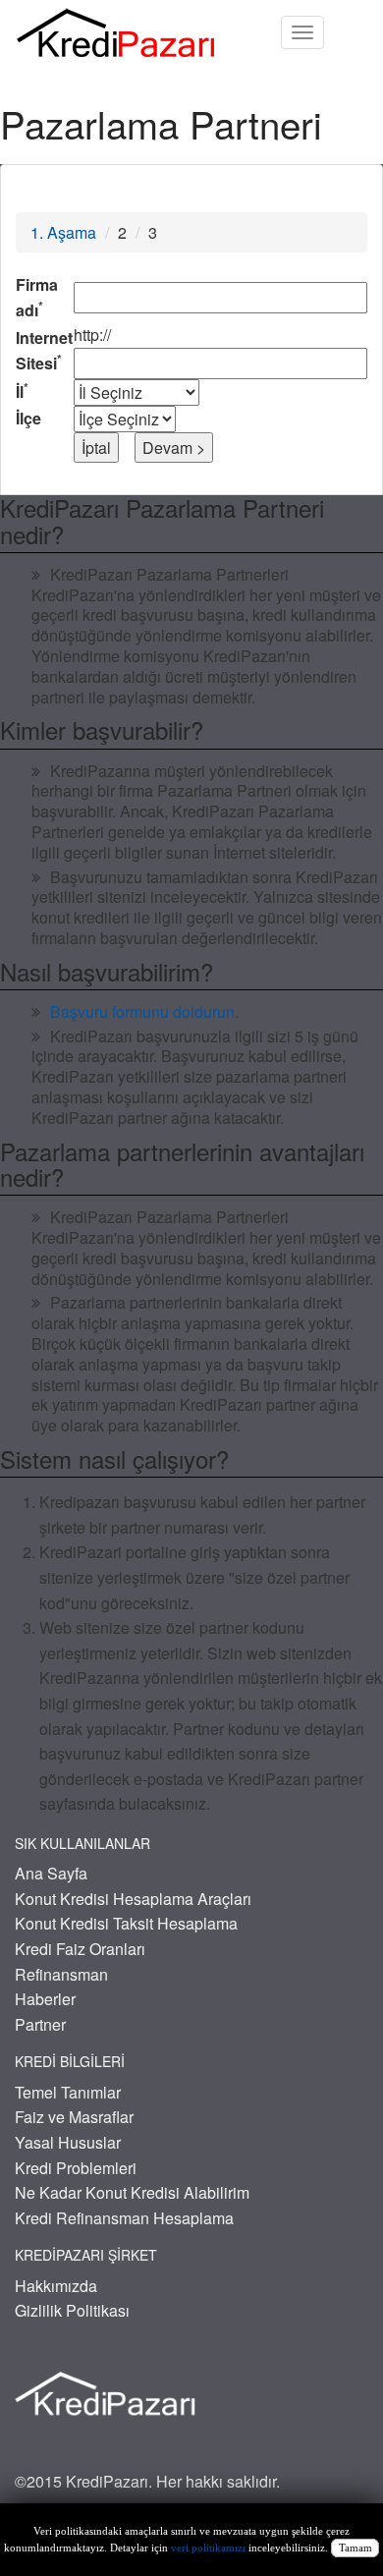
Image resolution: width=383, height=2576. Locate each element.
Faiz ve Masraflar (74, 2117)
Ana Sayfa (51, 1873)
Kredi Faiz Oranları (80, 1949)
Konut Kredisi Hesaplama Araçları (133, 1899)
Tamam (356, 2548)
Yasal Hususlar (68, 2142)
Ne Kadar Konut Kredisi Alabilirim (132, 2192)
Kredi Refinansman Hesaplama (124, 2218)
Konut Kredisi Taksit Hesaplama (126, 1923)
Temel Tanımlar (68, 2092)
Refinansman (61, 1974)
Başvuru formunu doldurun (142, 1011)
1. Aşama (63, 232)
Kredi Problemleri (76, 2168)
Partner (40, 2024)
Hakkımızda (56, 2286)
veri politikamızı (208, 2548)
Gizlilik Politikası (72, 2310)
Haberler (45, 1999)
